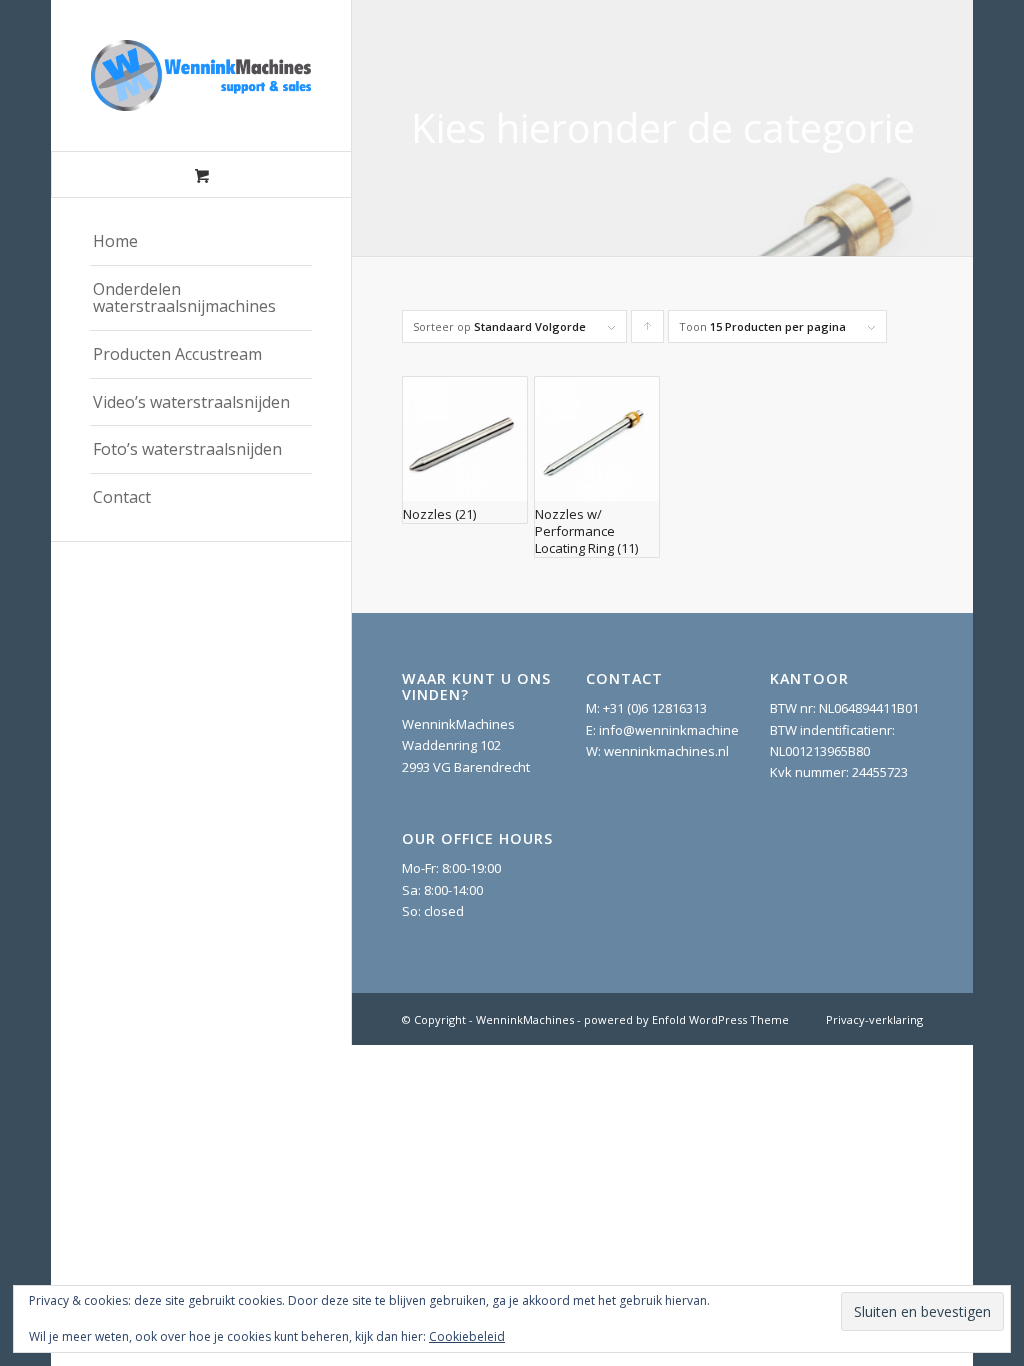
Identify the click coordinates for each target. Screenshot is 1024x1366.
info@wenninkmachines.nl (679, 730)
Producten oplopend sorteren (648, 331)
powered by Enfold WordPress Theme (686, 1019)
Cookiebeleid (467, 1336)
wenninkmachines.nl (666, 751)
